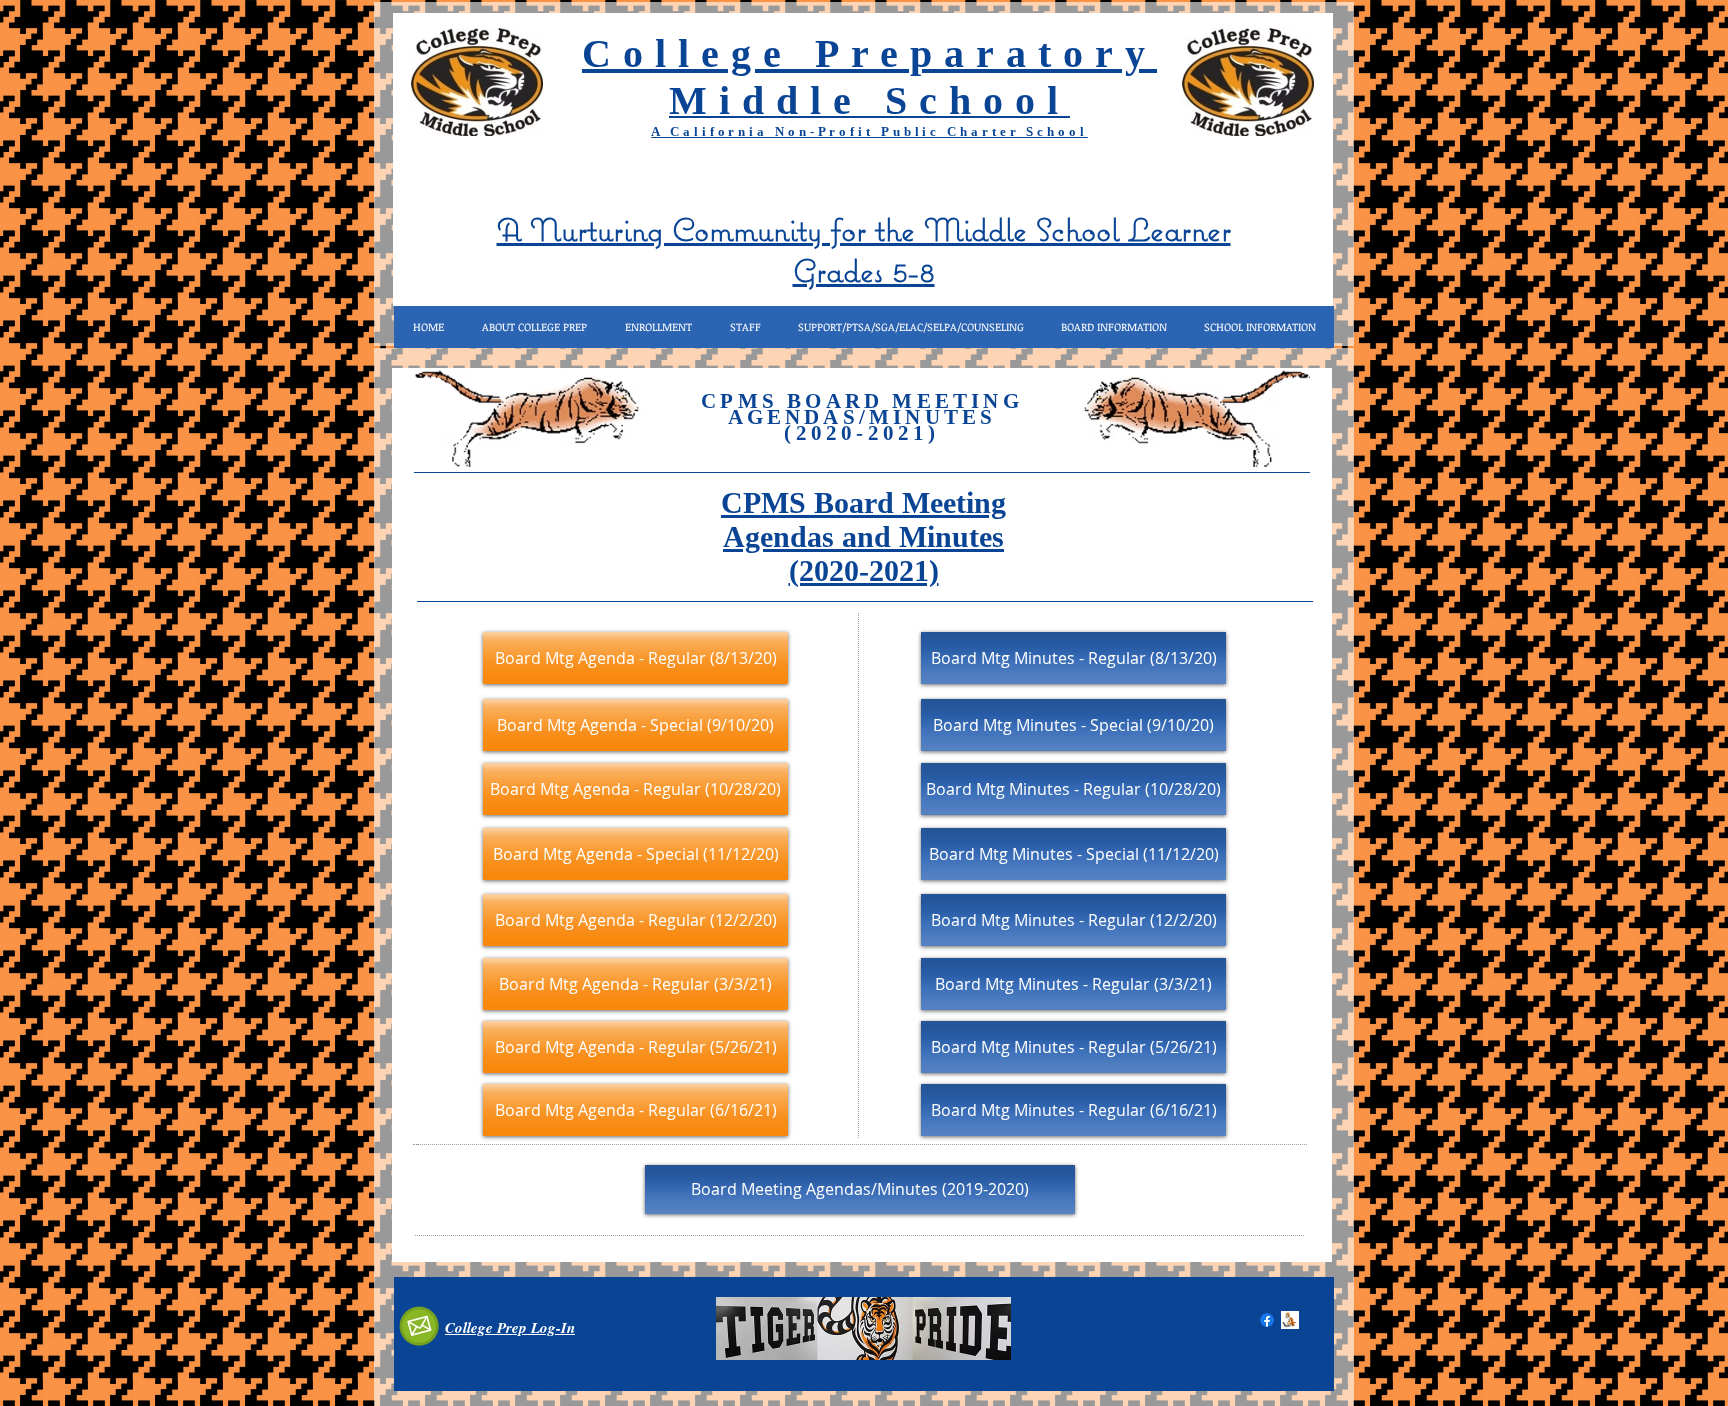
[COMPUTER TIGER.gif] (1290, 1320)
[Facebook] (1267, 1320)
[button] (533, 327)
